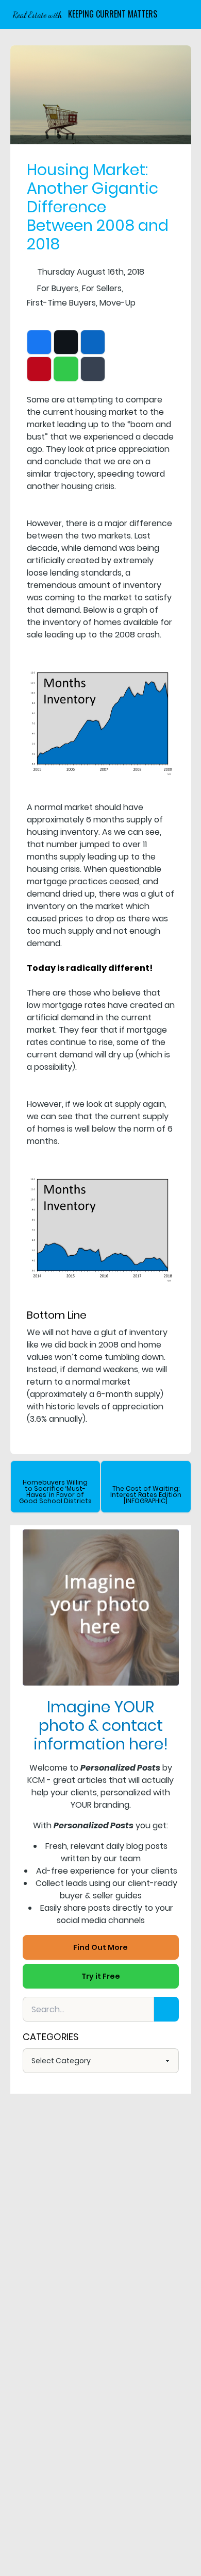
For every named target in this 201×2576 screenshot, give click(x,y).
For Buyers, (58, 288)
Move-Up (118, 303)
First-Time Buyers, (62, 303)
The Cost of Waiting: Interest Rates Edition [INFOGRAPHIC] (146, 1495)
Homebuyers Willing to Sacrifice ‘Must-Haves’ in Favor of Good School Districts (55, 1492)
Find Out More (100, 1947)
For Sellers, (103, 288)
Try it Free (101, 1976)
